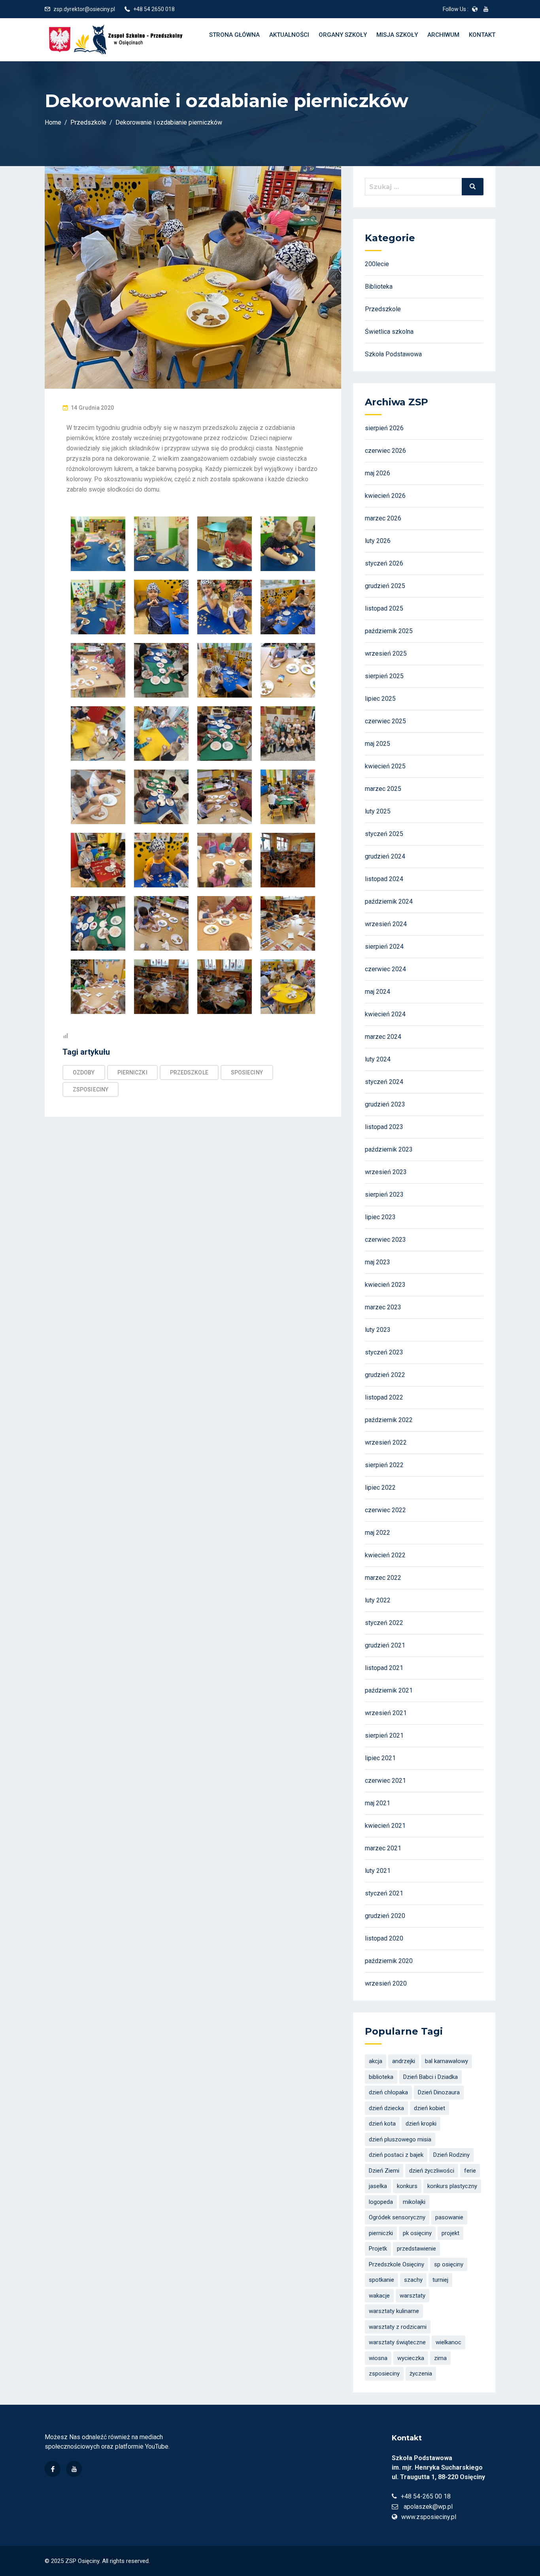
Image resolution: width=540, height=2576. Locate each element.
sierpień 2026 (384, 428)
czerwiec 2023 (385, 1240)
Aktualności (289, 35)
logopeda (381, 2202)
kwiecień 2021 (385, 1826)
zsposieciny (91, 1089)
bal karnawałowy (447, 2061)
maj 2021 (378, 1803)
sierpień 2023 (384, 1194)
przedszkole (189, 1072)
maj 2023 (378, 1262)
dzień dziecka (386, 2108)
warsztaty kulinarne (394, 2311)
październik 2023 (389, 1149)
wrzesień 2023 (386, 1172)
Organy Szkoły (343, 35)
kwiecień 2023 (385, 1285)
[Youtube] (74, 2469)
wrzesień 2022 (386, 1442)
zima (440, 2358)
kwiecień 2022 (385, 1555)
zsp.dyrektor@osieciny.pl (84, 9)
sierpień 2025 (384, 676)
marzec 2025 (383, 789)
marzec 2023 (383, 1307)
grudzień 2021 (385, 1645)
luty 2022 (378, 1600)
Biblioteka (379, 287)
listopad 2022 (384, 1397)
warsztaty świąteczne (397, 2342)
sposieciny (247, 1072)
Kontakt (482, 35)
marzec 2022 (383, 1578)
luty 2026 (378, 541)
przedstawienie (416, 2249)
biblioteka (381, 2077)
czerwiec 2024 (385, 969)
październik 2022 (389, 1420)
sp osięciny (449, 2264)
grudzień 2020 (385, 1916)
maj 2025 (378, 744)
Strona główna (234, 35)
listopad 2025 (384, 608)
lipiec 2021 (380, 1758)
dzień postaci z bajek (396, 2155)
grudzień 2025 (385, 586)
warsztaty (413, 2296)
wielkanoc (448, 2342)
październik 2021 (389, 1690)
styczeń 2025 (384, 834)
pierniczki (132, 1072)
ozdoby (84, 1072)
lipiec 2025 (380, 699)
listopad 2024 (384, 879)
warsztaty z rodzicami (398, 2327)
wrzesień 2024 (386, 924)
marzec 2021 (383, 1848)
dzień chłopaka (388, 2092)
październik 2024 (389, 901)
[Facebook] (53, 2469)
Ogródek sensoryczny (397, 2217)
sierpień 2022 (384, 1465)
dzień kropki (421, 2124)
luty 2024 (378, 1059)
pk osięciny (417, 2233)
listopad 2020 (384, 1938)
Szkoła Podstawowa (393, 354)
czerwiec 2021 (385, 1781)
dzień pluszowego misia (400, 2139)
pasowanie (449, 2217)
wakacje (379, 2296)
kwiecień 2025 (385, 766)
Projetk (378, 2249)
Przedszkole (383, 309)
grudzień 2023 (385, 1104)
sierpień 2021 (384, 1735)
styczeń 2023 (384, 1352)
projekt (450, 2233)
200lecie (377, 264)
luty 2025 (378, 811)
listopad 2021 (384, 1668)
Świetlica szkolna (389, 332)
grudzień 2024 (385, 856)
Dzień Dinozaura (439, 2092)
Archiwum (443, 35)
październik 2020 (389, 1961)
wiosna (378, 2358)
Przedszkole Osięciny (397, 2264)
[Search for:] (424, 187)
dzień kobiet (430, 2108)
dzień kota (382, 2124)
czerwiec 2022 (385, 1510)
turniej (440, 2280)
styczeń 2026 (384, 563)
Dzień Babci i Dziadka (430, 2077)
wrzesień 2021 (386, 1713)
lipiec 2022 (380, 1488)
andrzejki (404, 2061)
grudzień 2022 (385, 1375)
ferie (470, 2171)
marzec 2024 (383, 1037)
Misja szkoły (397, 35)
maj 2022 (378, 1533)
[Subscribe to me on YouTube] (486, 9)
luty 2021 (378, 1871)
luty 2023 (378, 1330)
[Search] (473, 187)
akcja (376, 2061)
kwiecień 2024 (385, 1014)
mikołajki (414, 2202)
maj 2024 (378, 992)
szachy (413, 2280)
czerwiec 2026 (385, 451)
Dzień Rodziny (451, 2155)
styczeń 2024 (384, 1082)
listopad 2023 (384, 1127)
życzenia (421, 2374)
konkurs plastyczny (452, 2186)
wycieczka (411, 2358)
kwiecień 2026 (385, 496)
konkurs (407, 2186)
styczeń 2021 (384, 1893)
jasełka (378, 2186)
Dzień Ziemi (384, 2171)
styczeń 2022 (384, 1623)
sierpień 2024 (384, 947)
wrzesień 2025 (386, 653)
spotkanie (381, 2280)
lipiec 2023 (380, 1217)
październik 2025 (389, 631)
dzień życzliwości (432, 2171)
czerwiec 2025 (385, 721)
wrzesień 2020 (386, 1983)
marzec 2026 (383, 518)
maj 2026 (378, 473)
